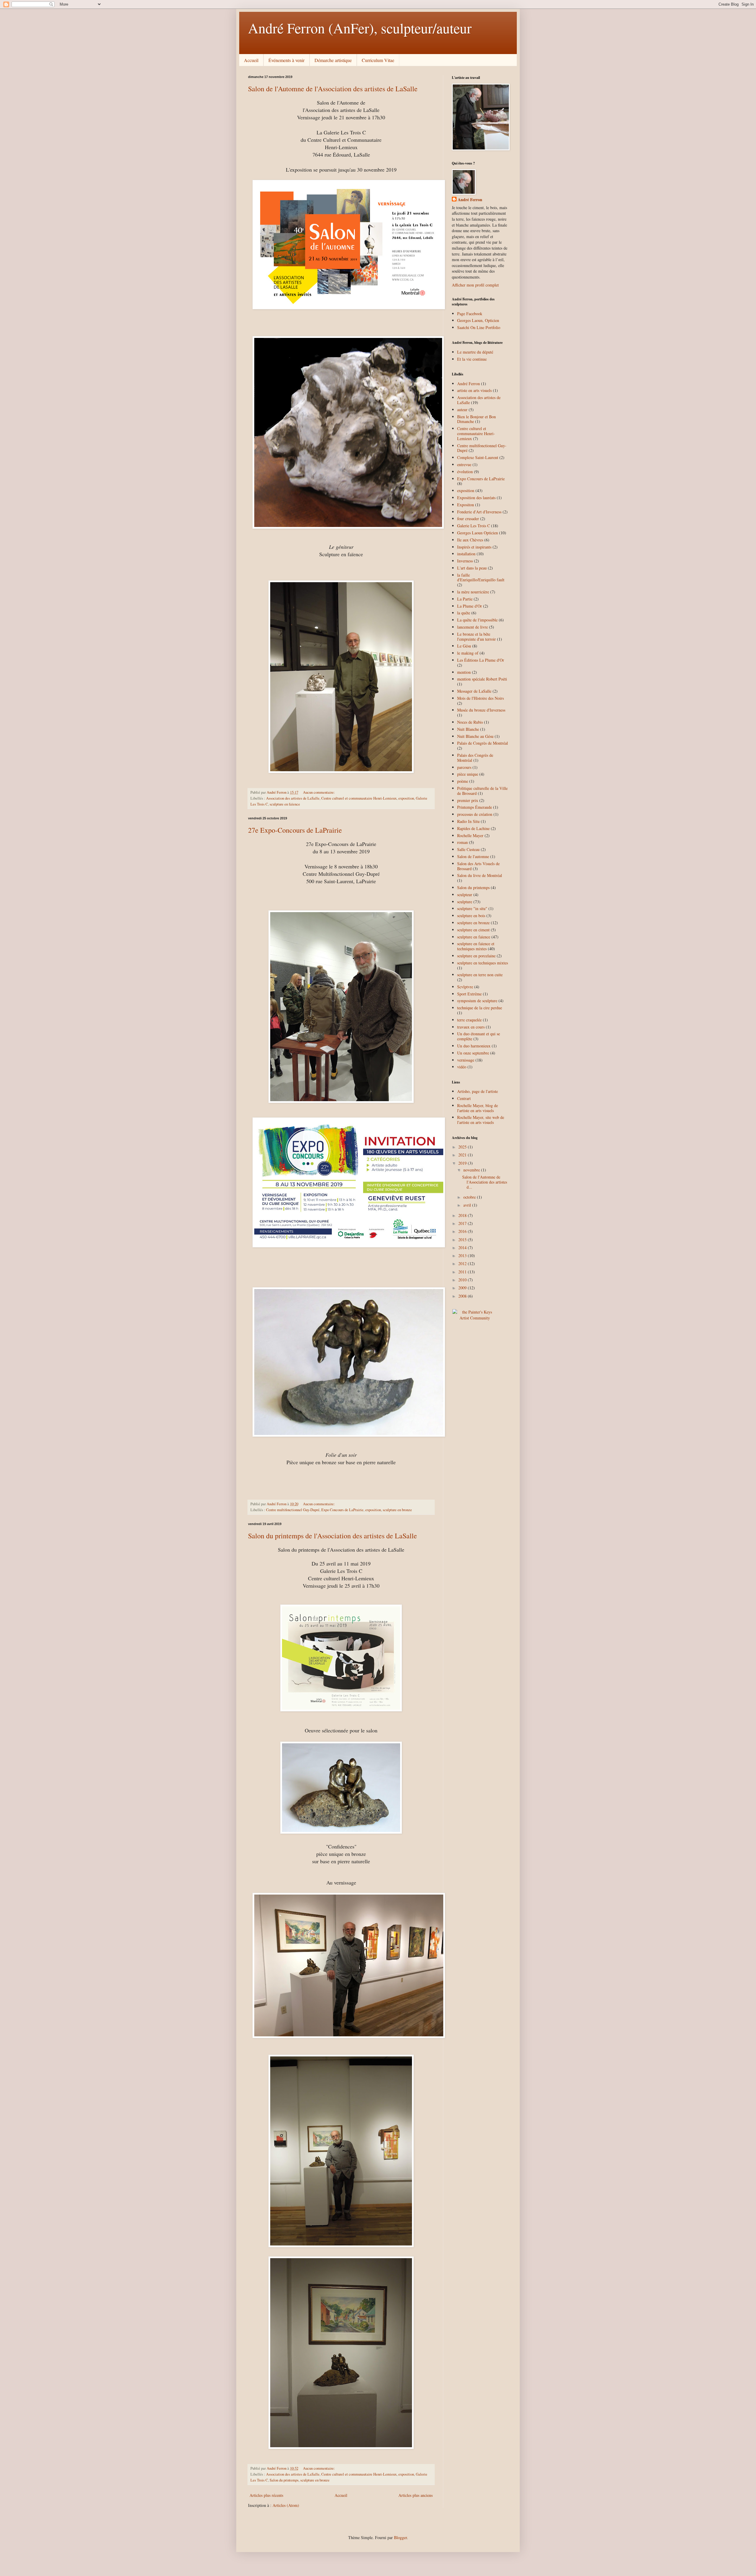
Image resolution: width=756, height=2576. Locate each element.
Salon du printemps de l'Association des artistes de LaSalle (333, 1536)
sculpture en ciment (473, 930)
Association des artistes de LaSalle (293, 798)
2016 (463, 1231)
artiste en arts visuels (474, 390)
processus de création (475, 814)
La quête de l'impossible (477, 620)
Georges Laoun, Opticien (478, 320)
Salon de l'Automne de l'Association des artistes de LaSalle (333, 89)
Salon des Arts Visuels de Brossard (478, 866)
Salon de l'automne (473, 856)
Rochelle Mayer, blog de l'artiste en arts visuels (478, 1108)
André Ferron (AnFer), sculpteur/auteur (360, 28)
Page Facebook (470, 314)
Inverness (465, 561)
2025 (463, 1147)
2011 (463, 1272)
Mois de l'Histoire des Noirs (480, 698)
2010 (463, 1280)
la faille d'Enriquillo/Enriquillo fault (481, 577)
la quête (464, 613)
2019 (463, 1163)
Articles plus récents (266, 2495)
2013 (463, 1256)
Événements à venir (286, 60)
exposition (406, 798)
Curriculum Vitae (378, 60)
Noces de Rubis (470, 722)
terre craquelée (469, 1020)
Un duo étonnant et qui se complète (479, 1036)
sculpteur (465, 895)
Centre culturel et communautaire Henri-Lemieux (359, 798)
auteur (462, 410)
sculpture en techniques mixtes (483, 963)
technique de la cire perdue (480, 1008)
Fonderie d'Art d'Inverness (479, 512)
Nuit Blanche (468, 729)
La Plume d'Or (470, 606)
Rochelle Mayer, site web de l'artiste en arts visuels (481, 1120)
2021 (463, 1155)
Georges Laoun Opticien (478, 533)
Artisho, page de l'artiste (478, 1091)
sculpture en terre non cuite (480, 975)
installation (466, 554)
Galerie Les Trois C (474, 526)
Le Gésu (464, 646)
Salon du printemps (284, 2480)
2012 (463, 1263)
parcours (464, 767)
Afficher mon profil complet (475, 285)
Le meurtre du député (475, 352)
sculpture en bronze (397, 1510)
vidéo (462, 1067)
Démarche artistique (333, 60)
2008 (463, 1296)
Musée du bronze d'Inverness (481, 710)
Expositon (466, 505)
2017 (463, 1223)
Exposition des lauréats (476, 498)
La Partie (465, 599)
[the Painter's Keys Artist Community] (475, 1318)
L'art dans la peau (472, 568)
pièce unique (468, 774)
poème (463, 781)
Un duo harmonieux (474, 1046)
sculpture (465, 902)
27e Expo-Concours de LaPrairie (295, 830)
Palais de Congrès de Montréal (483, 743)
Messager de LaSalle (474, 691)
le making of (468, 653)
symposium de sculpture (477, 1001)
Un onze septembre (473, 1053)
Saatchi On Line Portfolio (479, 327)
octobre (470, 1197)
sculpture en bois (471, 916)
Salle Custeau (468, 849)
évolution (465, 472)
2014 (463, 1248)
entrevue (464, 464)
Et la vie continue (472, 359)
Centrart (464, 1098)
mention (464, 672)
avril (468, 1205)
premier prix (468, 800)
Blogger (400, 2537)
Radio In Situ (468, 821)
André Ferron (470, 200)
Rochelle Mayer (470, 835)
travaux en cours (471, 1027)
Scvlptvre (465, 987)
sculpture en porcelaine (476, 956)
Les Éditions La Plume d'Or (481, 660)
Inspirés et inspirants (474, 547)
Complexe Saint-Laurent (478, 457)
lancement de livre (472, 627)
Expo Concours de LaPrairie (342, 1510)
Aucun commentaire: (319, 792)
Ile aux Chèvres (470, 540)
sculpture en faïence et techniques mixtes (476, 946)
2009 (463, 1288)
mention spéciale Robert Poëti (482, 679)
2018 (463, 1215)
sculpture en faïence (285, 804)
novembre (472, 1170)
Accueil (251, 60)
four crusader (468, 519)
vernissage (466, 1060)
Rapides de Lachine (473, 828)
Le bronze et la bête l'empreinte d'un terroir (476, 637)
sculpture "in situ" (472, 908)
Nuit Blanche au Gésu (475, 736)
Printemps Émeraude (475, 807)
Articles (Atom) (286, 2505)
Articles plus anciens (416, 2495)
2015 (463, 1240)
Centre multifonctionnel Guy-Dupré (293, 1510)
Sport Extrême (469, 994)
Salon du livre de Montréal (480, 875)
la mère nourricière (473, 592)
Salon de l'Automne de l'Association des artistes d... (485, 1182)
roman (462, 842)
